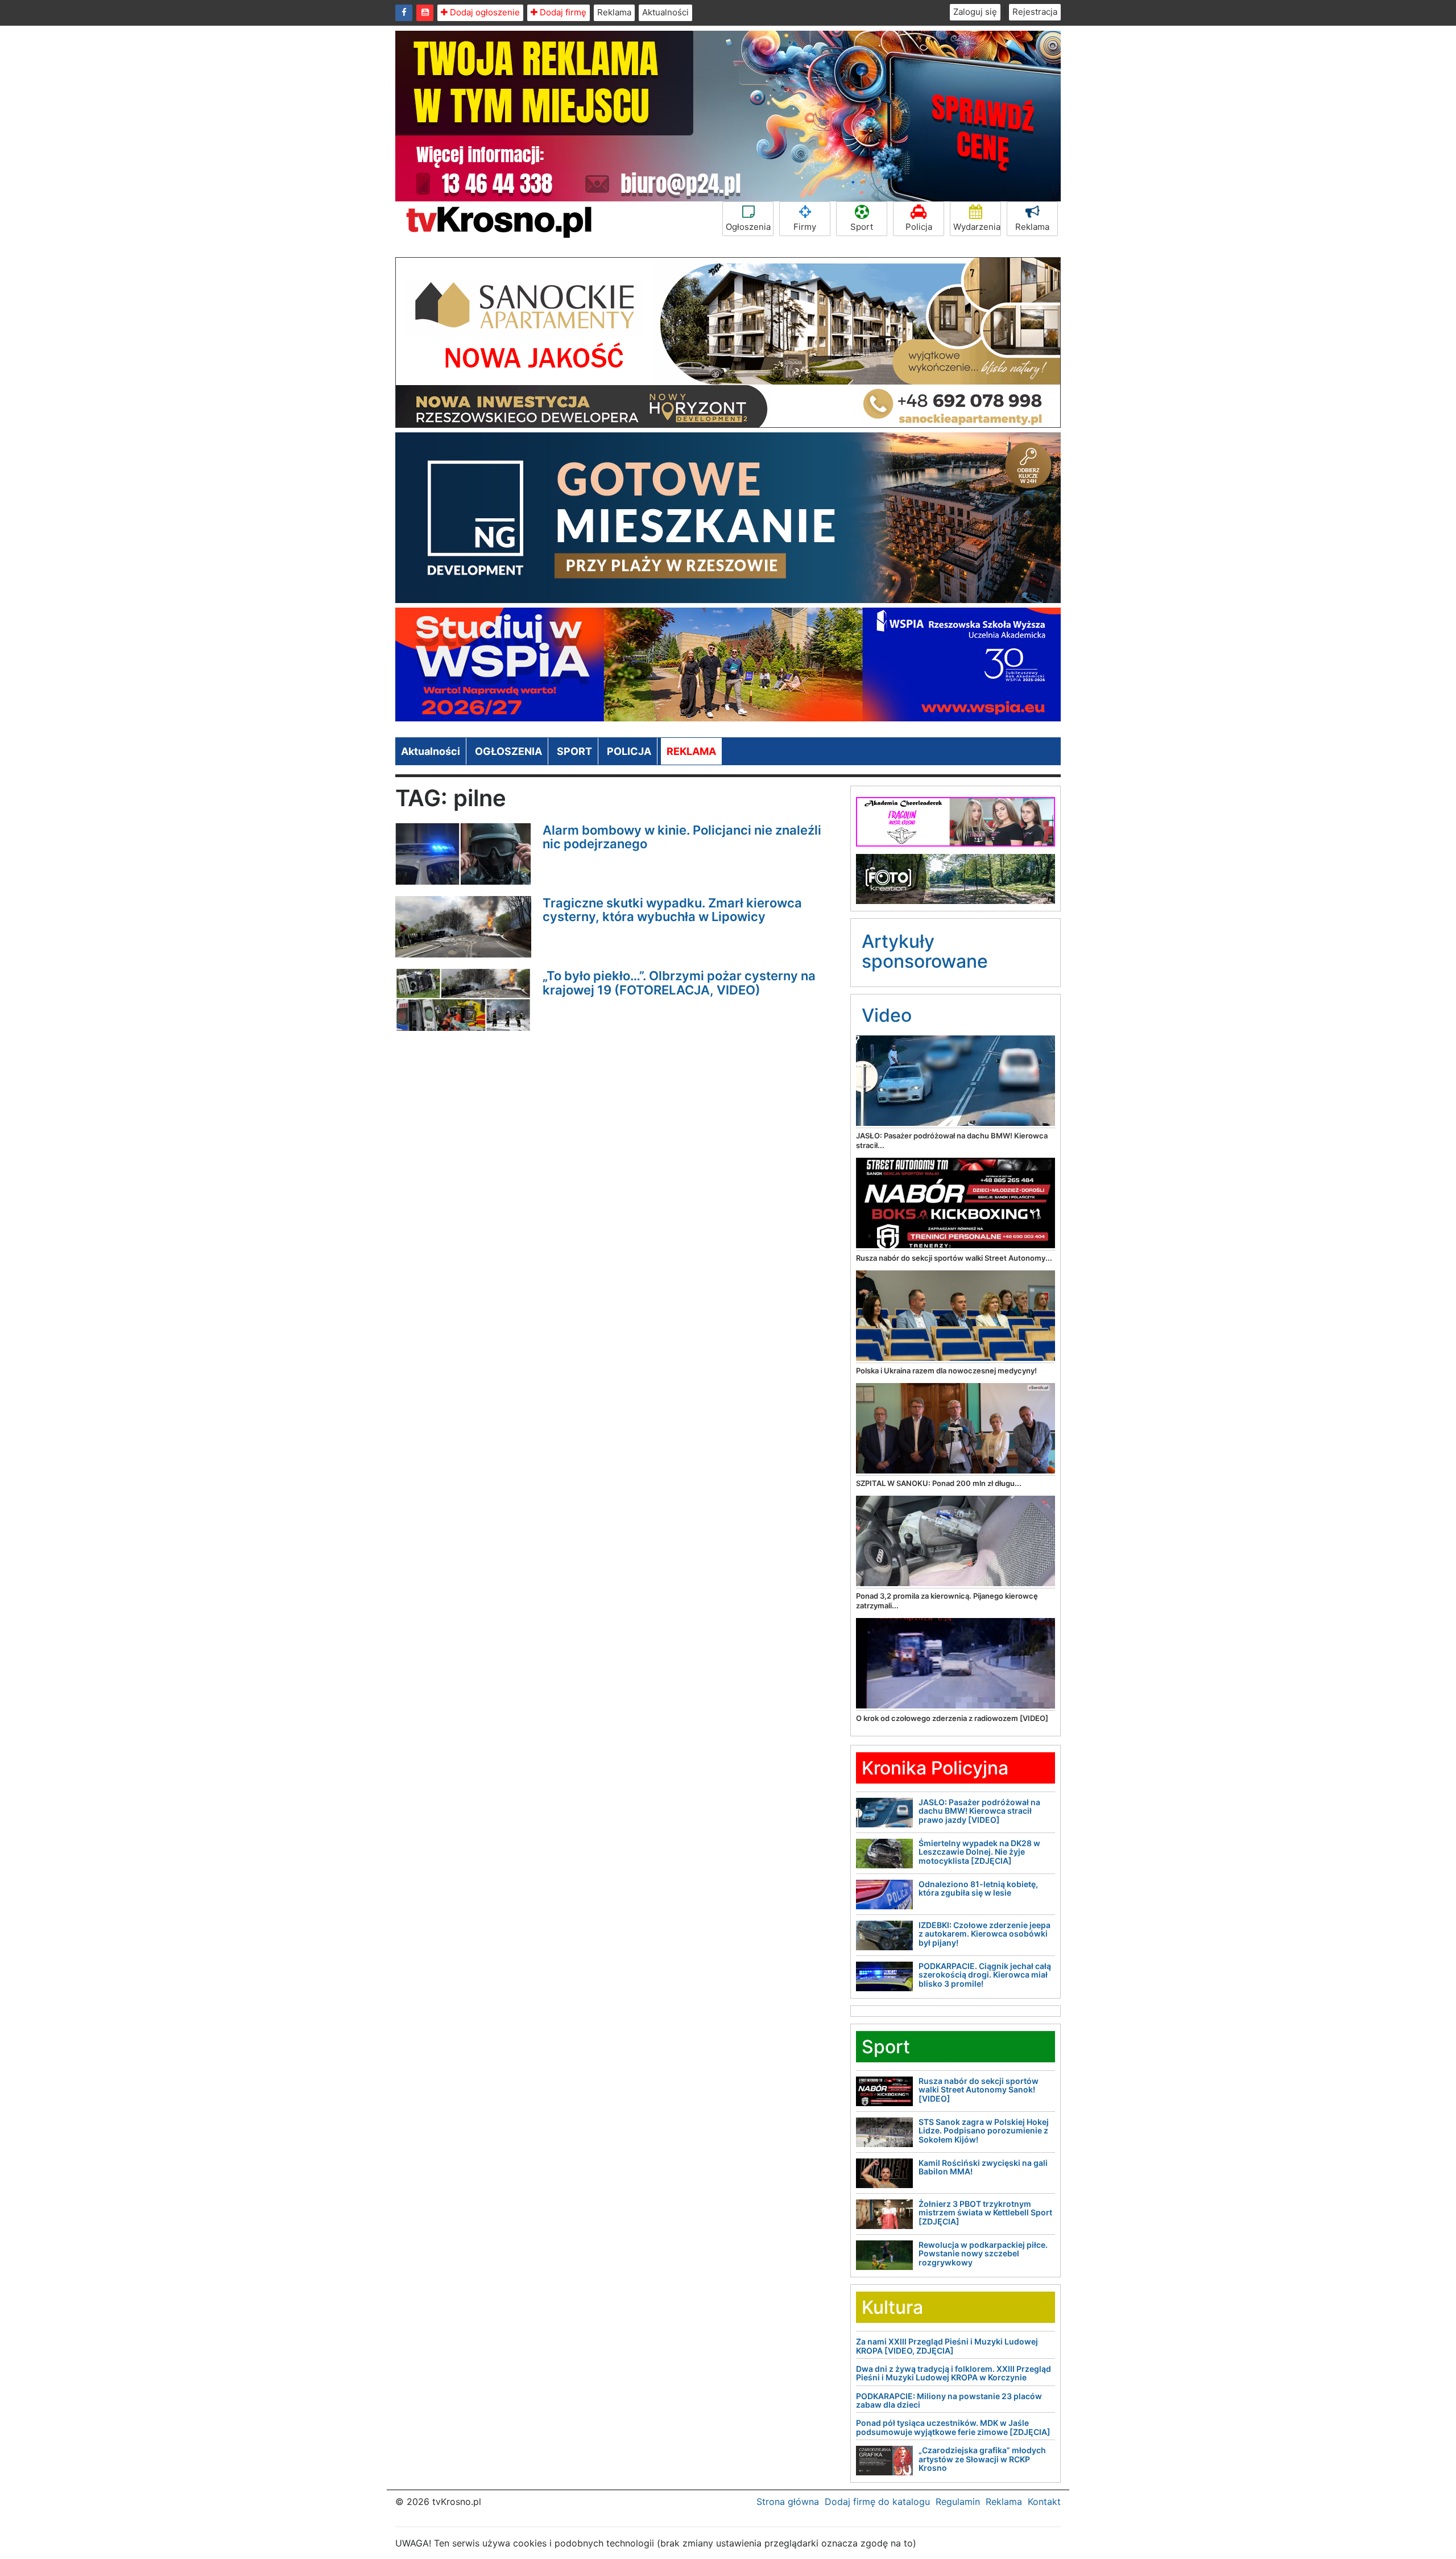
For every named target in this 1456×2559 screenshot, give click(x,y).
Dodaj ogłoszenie (484, 12)
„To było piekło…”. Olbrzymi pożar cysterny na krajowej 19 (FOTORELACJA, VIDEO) (679, 983)
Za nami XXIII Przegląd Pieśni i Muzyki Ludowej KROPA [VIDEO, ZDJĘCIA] (947, 2346)
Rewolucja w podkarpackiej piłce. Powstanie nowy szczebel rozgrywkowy (983, 2253)
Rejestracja (1035, 12)
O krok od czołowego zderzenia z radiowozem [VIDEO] (952, 1718)
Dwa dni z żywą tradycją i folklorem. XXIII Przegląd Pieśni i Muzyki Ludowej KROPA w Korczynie (954, 2373)
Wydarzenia (977, 227)
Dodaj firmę (562, 12)
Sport (862, 227)
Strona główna (788, 2502)
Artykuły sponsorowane (925, 951)
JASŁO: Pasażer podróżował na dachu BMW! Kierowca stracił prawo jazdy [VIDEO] (979, 1811)
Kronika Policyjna (935, 1768)
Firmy (805, 227)
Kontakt (1044, 2502)
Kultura (892, 2307)
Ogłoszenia (748, 227)
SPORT (574, 751)
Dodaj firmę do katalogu (877, 2502)
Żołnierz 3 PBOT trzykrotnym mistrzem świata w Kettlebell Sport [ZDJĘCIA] (985, 2213)
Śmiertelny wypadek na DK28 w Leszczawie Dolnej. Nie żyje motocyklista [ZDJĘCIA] (979, 1852)
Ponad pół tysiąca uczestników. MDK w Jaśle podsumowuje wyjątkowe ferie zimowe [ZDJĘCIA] (953, 2427)
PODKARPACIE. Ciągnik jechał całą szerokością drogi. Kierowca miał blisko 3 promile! (985, 1975)
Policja (919, 227)
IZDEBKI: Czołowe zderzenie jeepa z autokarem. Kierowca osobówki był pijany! (985, 1934)
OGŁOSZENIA (508, 751)
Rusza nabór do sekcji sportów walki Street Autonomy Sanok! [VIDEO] (979, 2090)
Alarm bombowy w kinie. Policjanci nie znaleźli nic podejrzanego (682, 837)
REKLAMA (691, 751)
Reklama (614, 12)
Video (887, 1015)
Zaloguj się (975, 12)
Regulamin (958, 2502)
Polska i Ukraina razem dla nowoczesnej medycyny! (946, 1371)
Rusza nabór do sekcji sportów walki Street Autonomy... (954, 1258)
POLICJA (629, 751)
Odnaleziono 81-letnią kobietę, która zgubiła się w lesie (978, 1888)
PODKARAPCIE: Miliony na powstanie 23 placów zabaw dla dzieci (949, 2400)
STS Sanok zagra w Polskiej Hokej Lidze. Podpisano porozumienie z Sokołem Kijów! (984, 2131)
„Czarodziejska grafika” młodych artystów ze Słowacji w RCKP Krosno (982, 2459)
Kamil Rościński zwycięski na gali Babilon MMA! (983, 2167)
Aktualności (665, 12)
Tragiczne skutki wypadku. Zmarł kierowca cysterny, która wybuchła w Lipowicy (672, 910)
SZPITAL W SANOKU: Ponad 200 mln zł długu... (939, 1483)
